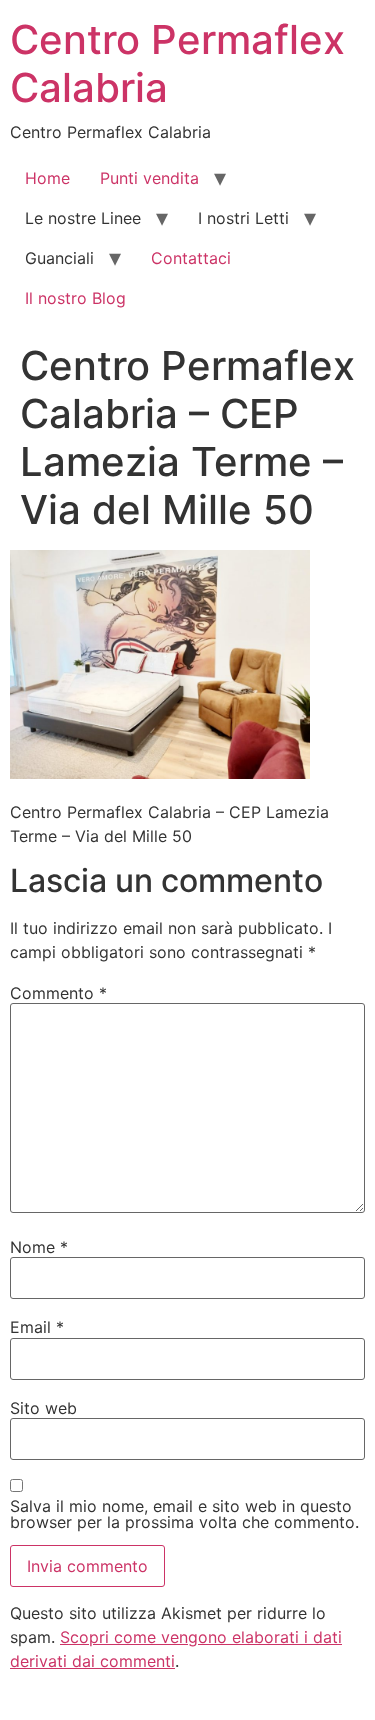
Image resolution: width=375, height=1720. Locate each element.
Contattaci (191, 258)
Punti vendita (149, 178)
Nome (39, 1247)
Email (37, 1327)
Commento (58, 993)
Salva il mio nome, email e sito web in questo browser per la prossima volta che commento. (184, 1514)
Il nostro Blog (75, 298)
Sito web (43, 1408)
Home (47, 178)
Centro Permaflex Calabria (177, 63)
